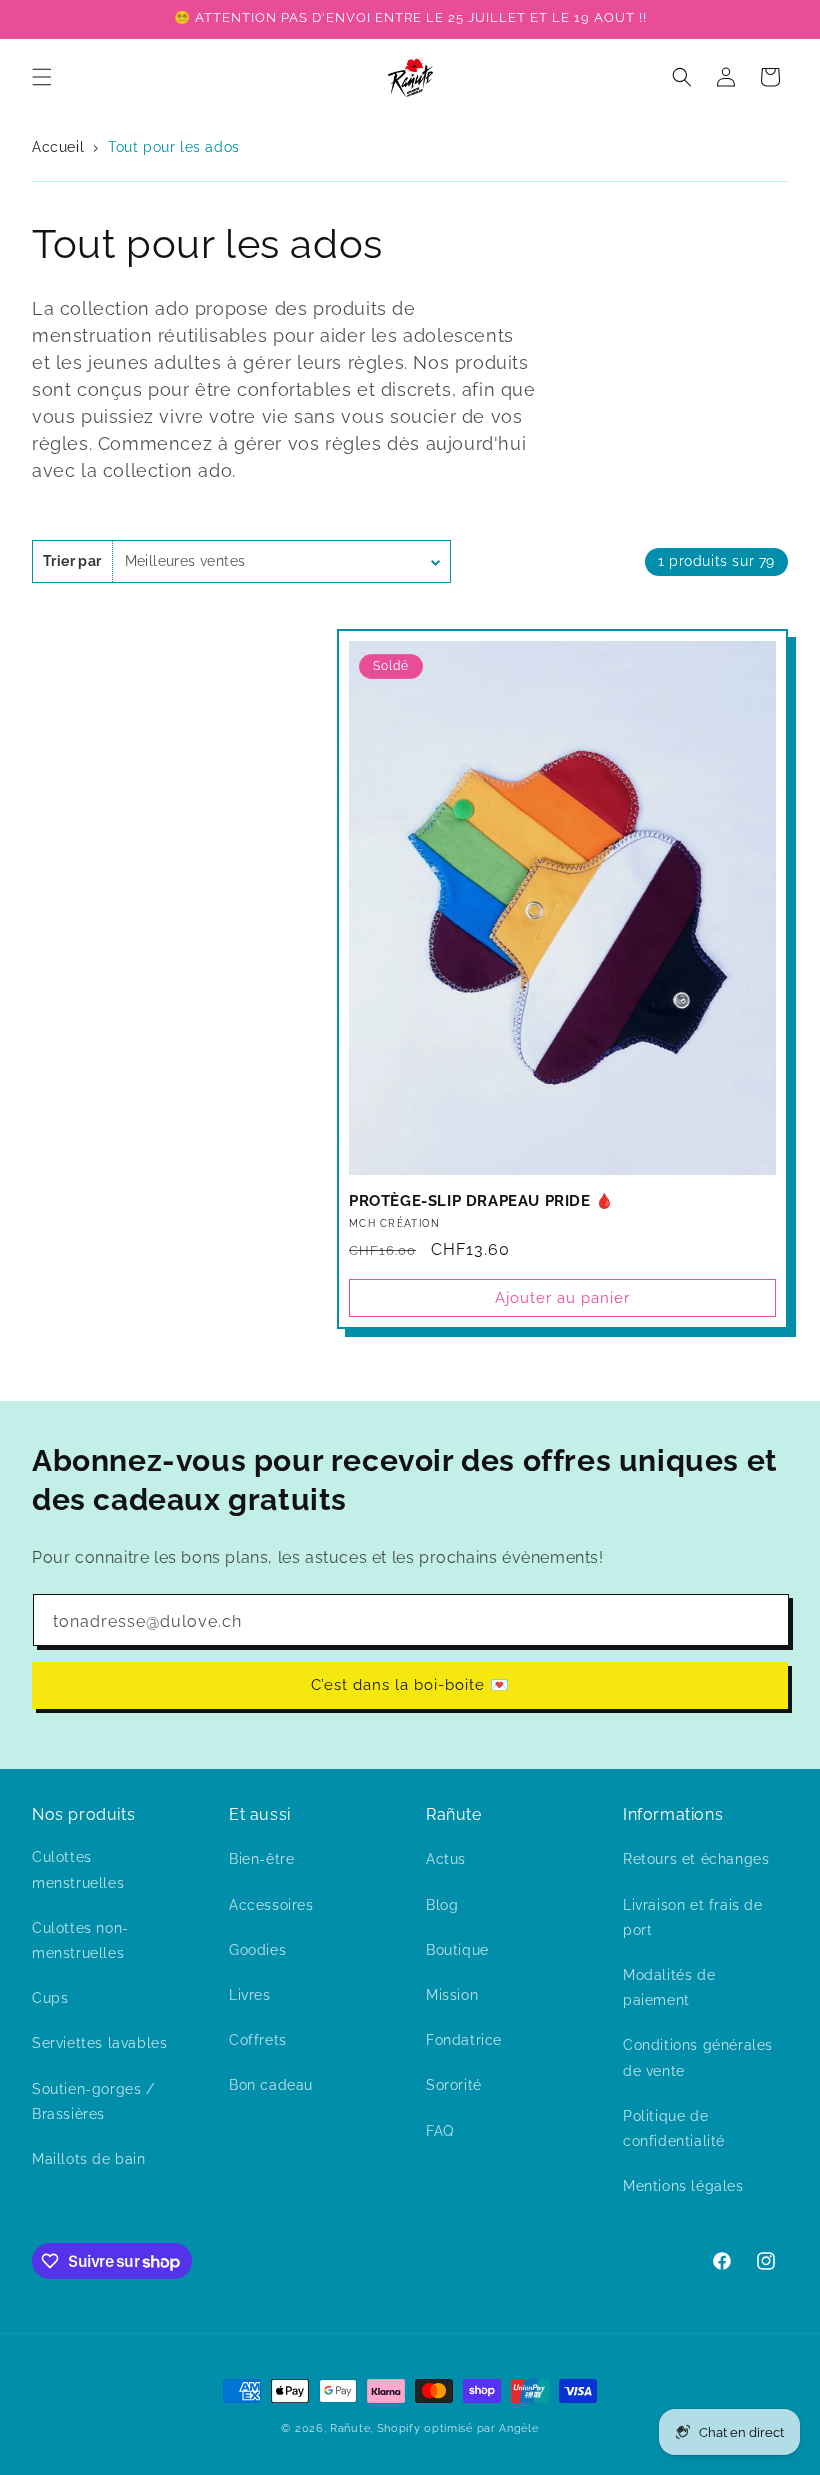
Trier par (72, 561)
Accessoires (271, 1905)
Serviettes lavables (99, 2043)
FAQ (440, 2131)
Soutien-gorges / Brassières (93, 2101)
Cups (50, 1998)
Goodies (257, 1950)
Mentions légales (683, 2186)
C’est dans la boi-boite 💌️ (410, 1685)
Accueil (60, 147)
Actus (446, 1859)
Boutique (457, 1950)
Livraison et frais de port (693, 1917)
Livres (250, 1995)
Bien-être (261, 1859)
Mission (452, 1995)
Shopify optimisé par (436, 2428)
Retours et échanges (696, 1859)
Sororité (454, 2085)
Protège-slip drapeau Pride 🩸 (482, 1201)
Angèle (518, 2428)
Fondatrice (464, 2040)
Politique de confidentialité (674, 2128)
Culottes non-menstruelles (80, 1940)
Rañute (350, 2428)
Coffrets (258, 2040)
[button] (42, 77)
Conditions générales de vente (698, 2057)
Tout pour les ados (174, 147)
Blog (442, 1905)
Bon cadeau (271, 2085)
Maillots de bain (89, 2159)
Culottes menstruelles (78, 1869)
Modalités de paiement (669, 1987)
